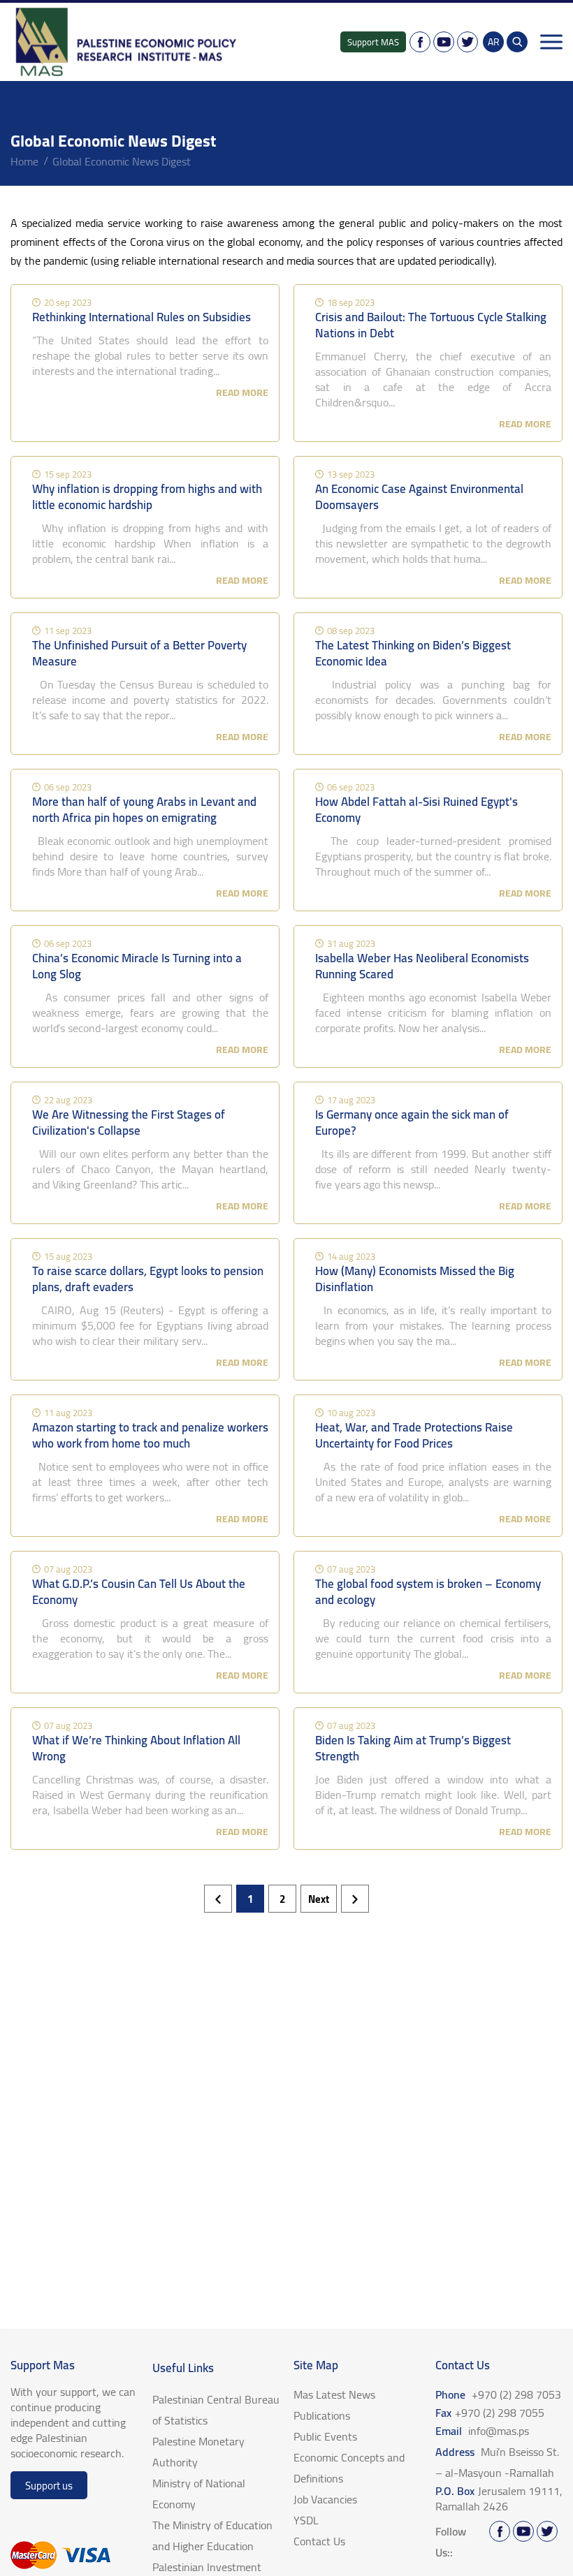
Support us (49, 2486)
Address (497, 2462)
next (319, 1899)
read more (242, 392)
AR (494, 42)
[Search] (517, 42)
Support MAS (373, 42)
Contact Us (319, 2541)
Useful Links (183, 2368)
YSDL (306, 2520)
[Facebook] (420, 42)
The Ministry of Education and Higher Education (212, 2535)
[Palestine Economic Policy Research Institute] (127, 42)
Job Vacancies (325, 2499)
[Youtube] (444, 42)
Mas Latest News (334, 2394)
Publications (322, 2415)
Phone (498, 2394)
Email (482, 2431)
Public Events (325, 2436)
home (24, 161)
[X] (467, 42)
